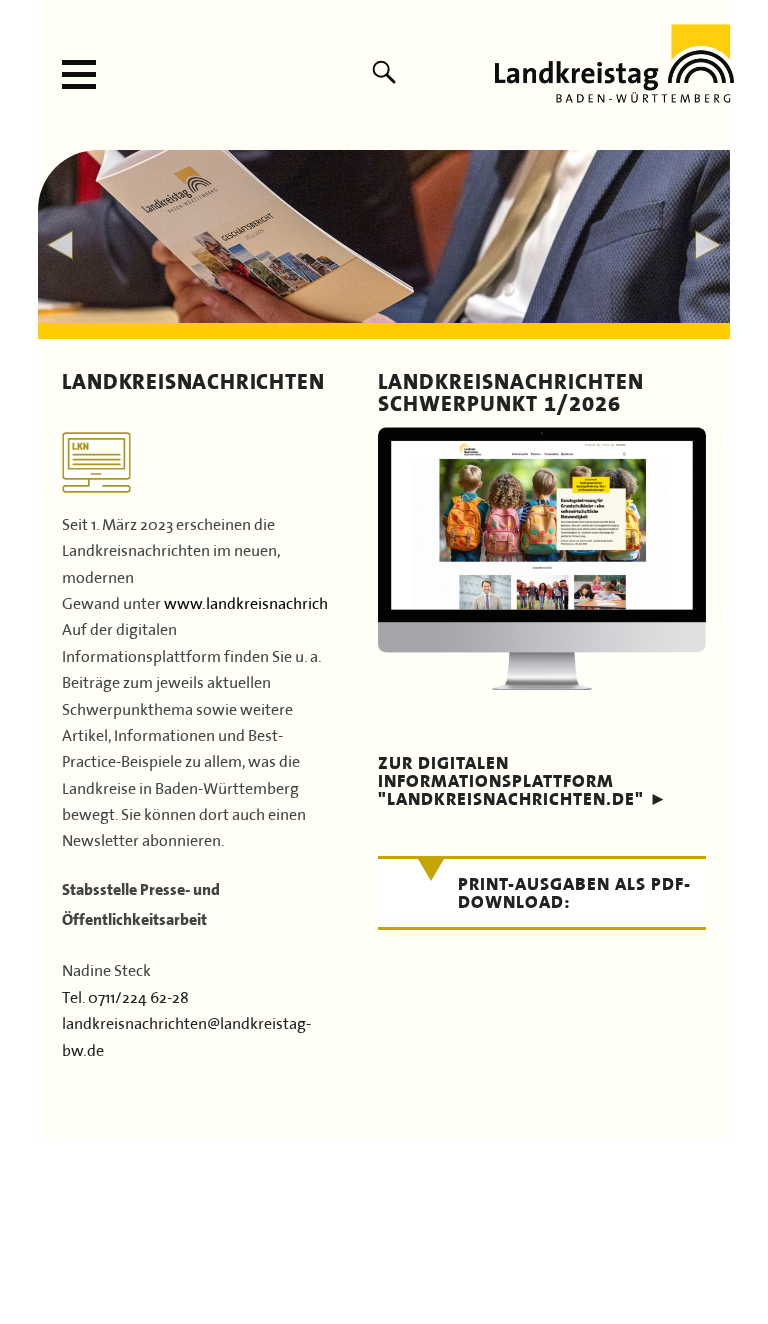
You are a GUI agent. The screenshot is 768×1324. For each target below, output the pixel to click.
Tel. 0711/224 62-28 (125, 995)
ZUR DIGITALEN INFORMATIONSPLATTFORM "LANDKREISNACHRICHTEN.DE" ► (523, 781)
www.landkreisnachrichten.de (268, 601)
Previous (59, 245)
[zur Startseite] (614, 95)
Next (708, 245)
